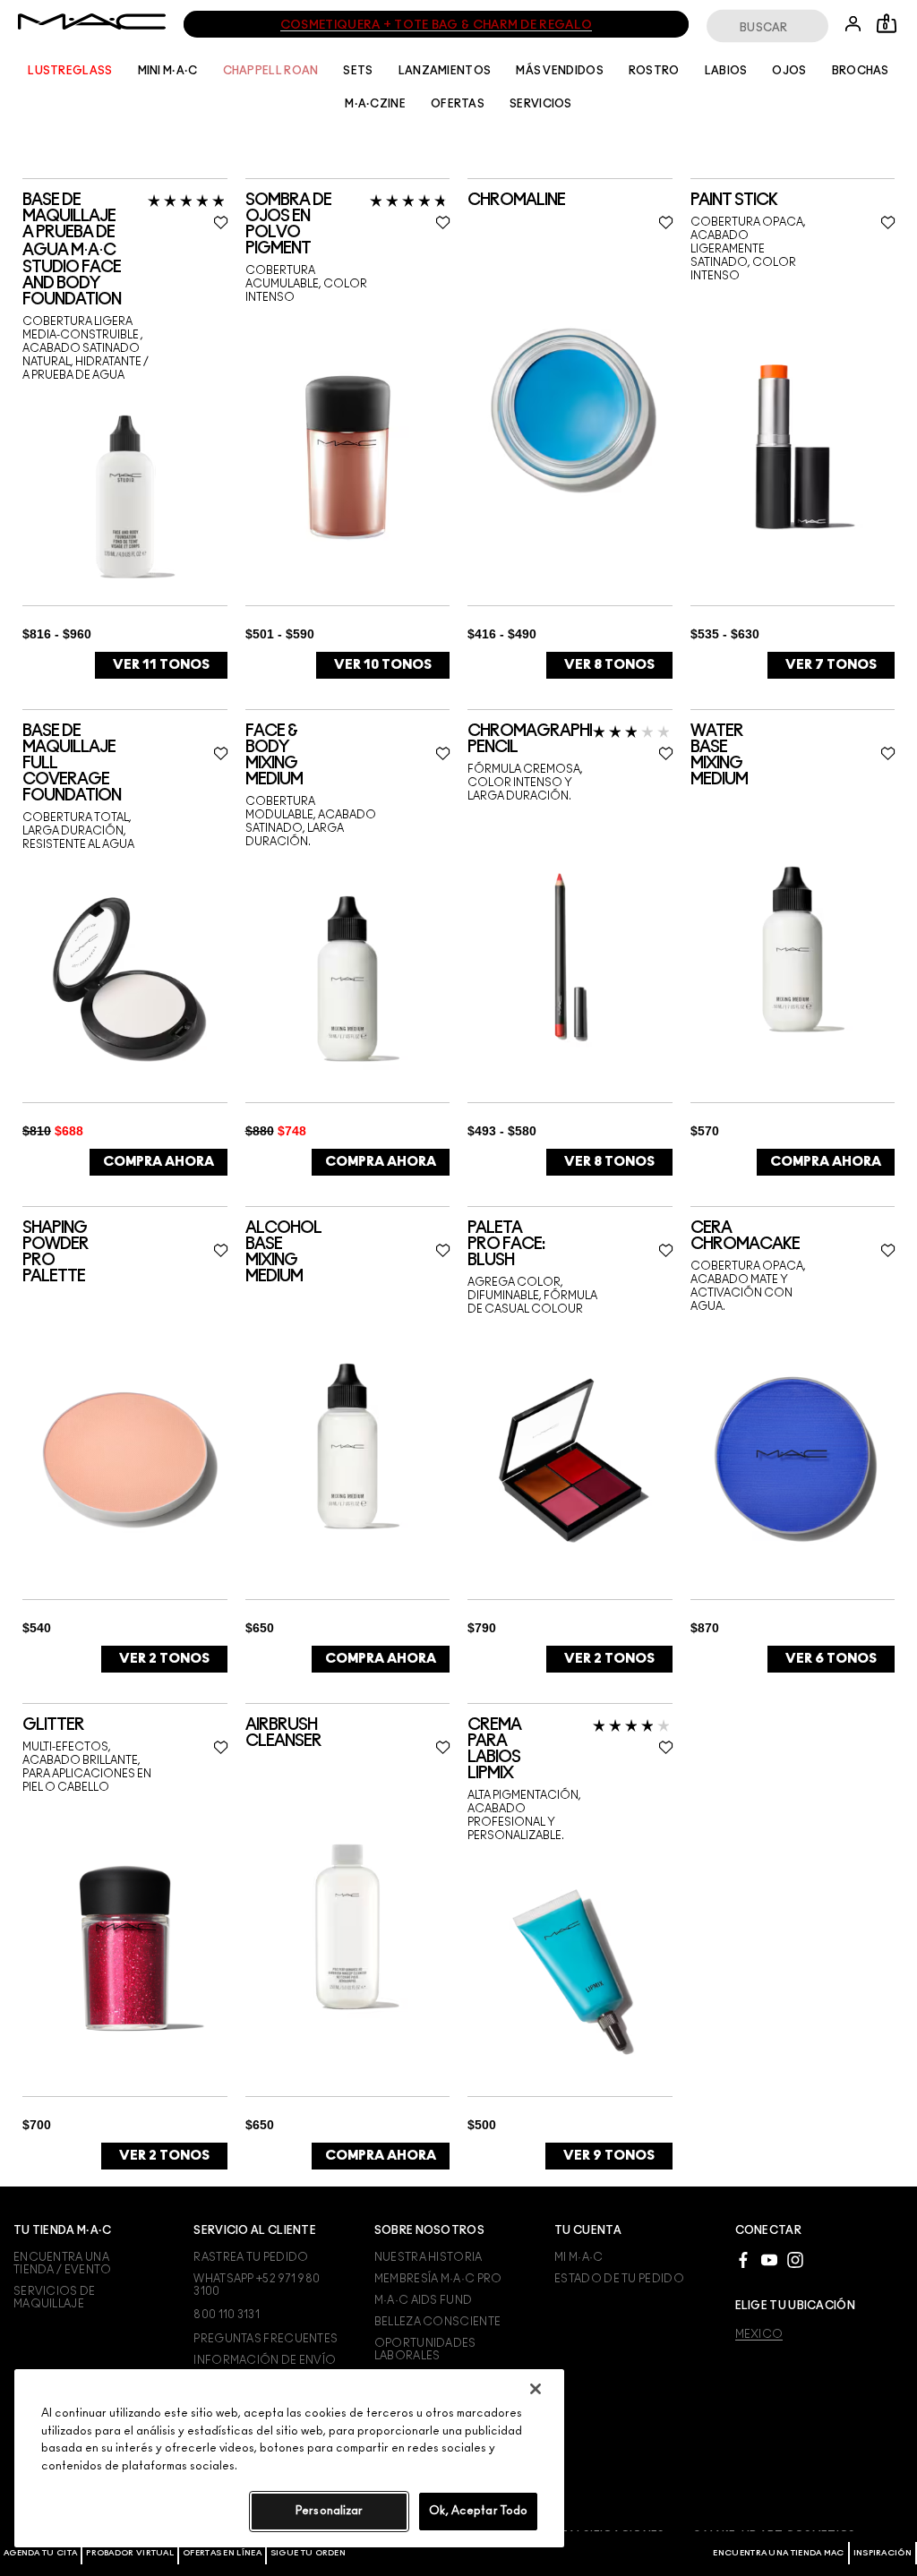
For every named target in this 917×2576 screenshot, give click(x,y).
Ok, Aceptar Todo (478, 2511)
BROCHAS (861, 71)
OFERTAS (458, 104)
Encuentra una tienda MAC (778, 2553)
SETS (358, 71)
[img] (125, 496)
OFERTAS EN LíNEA (222, 2553)
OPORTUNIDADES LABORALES (425, 2349)
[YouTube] (769, 2259)
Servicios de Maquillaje (55, 2298)
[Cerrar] (536, 2389)
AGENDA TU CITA (40, 2553)
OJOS (789, 71)
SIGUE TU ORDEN (308, 2553)
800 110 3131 (227, 2315)
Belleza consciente (437, 2322)
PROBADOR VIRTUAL (130, 2553)
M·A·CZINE (375, 104)
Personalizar (330, 2511)
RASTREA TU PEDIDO (251, 2257)
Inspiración (883, 2553)
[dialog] (130, 250)
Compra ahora (159, 1162)
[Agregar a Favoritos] (221, 222)
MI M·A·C (578, 2257)
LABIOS (726, 71)
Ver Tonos (161, 665)
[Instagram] (795, 2259)
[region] (289, 2458)
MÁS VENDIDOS (560, 71)
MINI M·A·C (168, 71)
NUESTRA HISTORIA (429, 2257)
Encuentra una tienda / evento (63, 2264)
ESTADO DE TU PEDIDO (619, 2279)
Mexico (759, 2334)
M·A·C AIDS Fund (424, 2300)
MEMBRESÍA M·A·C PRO (438, 2279)
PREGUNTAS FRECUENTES (266, 2339)
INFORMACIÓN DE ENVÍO (265, 2360)
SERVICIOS (541, 104)
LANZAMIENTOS (445, 71)
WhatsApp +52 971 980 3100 (257, 2285)
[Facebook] (743, 2259)
